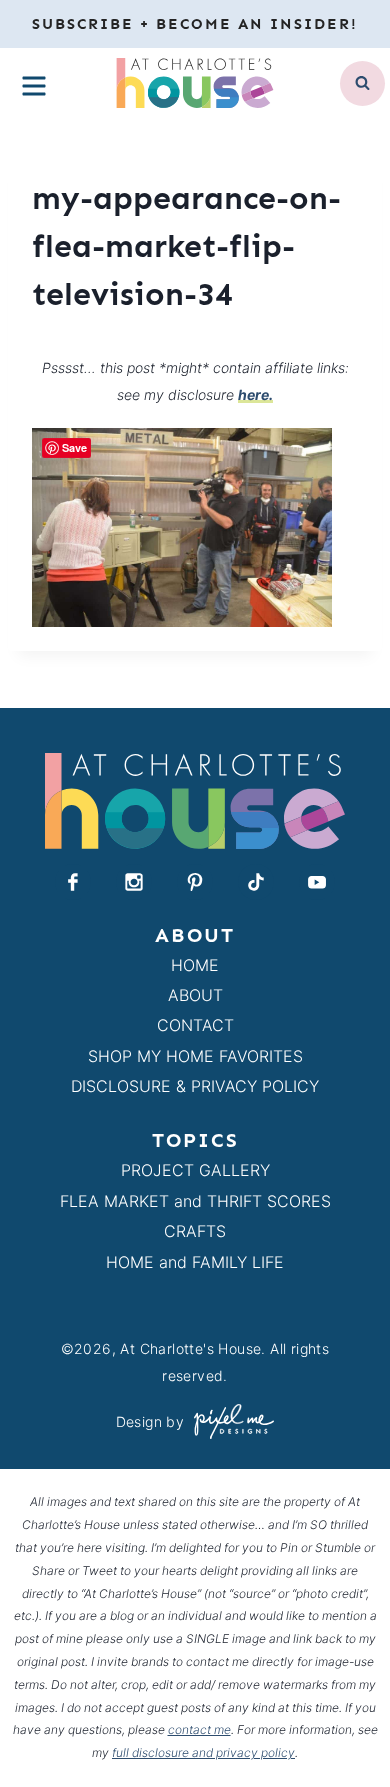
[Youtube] (317, 882)
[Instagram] (134, 882)
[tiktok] (256, 882)
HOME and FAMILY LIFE (195, 1262)
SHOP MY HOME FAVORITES (195, 1056)
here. (255, 394)
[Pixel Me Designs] (229, 1421)
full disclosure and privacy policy (203, 1752)
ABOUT (195, 995)
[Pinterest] (195, 882)
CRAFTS (195, 1231)
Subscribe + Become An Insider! (195, 24)
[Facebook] (73, 882)
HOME (195, 965)
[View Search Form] (362, 83)
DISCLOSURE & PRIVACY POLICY (195, 1086)
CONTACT (195, 1025)
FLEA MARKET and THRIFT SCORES (195, 1201)
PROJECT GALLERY (195, 1170)
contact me (199, 1729)
